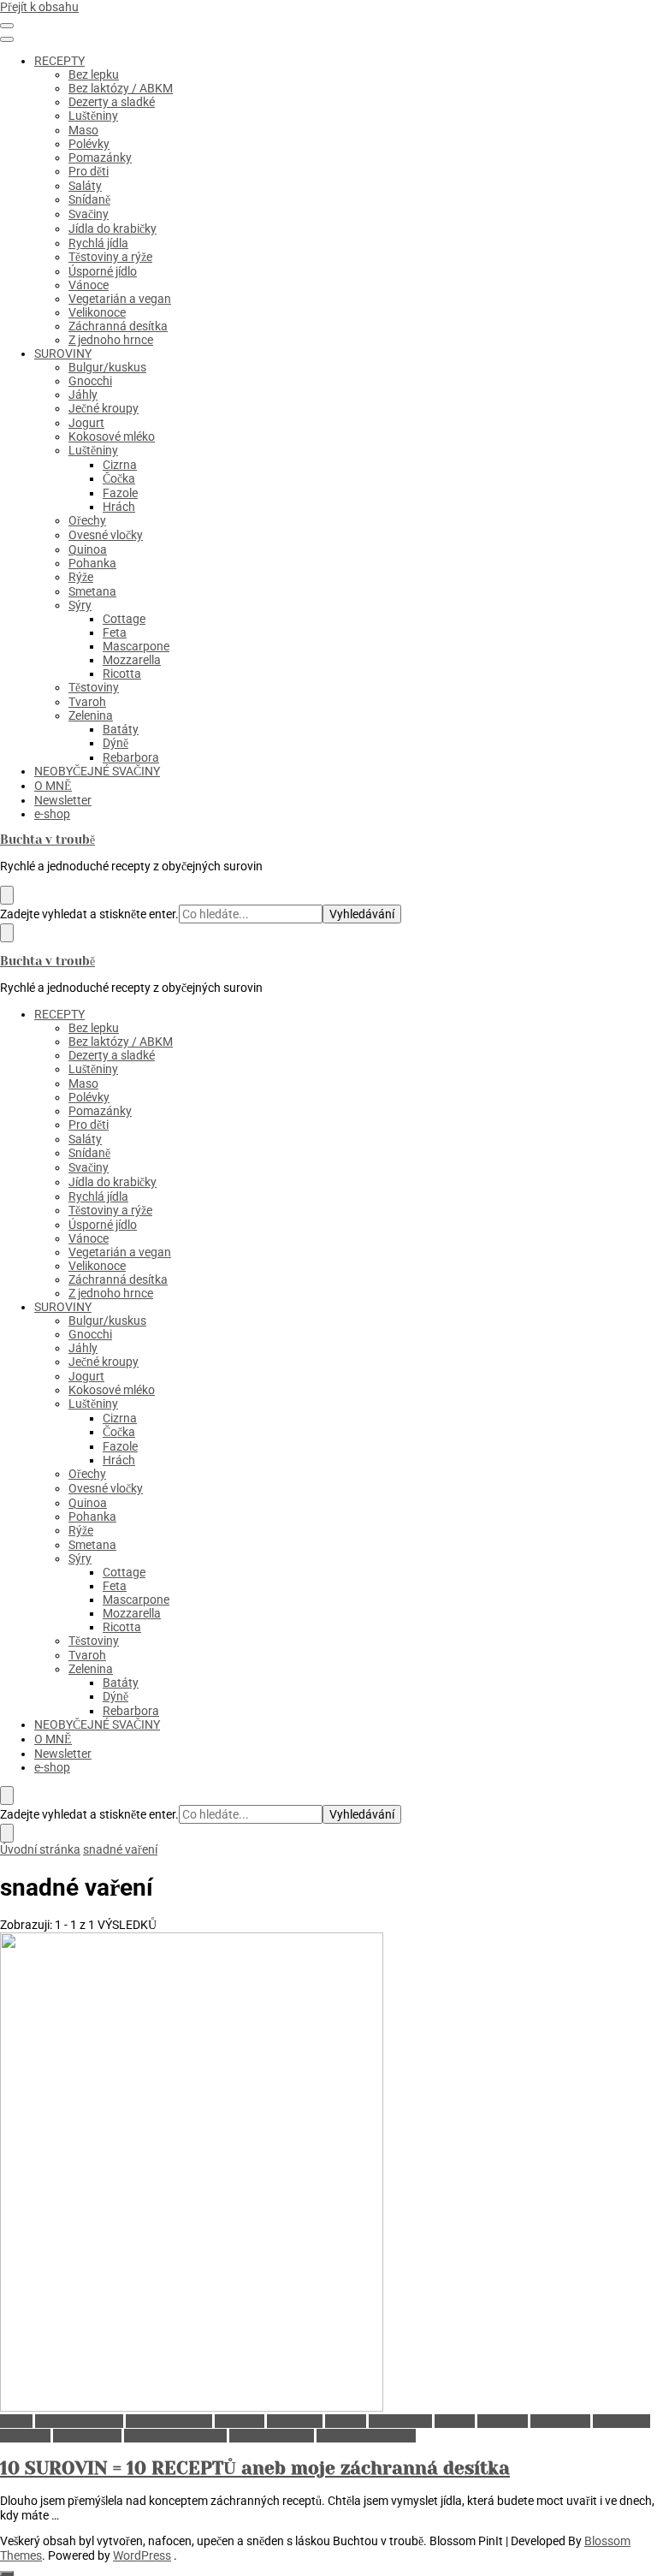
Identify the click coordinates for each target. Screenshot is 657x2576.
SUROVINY (63, 353)
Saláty (85, 186)
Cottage (124, 619)
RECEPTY (59, 61)
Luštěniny (93, 116)
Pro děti (89, 171)
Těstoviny (94, 687)
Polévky (89, 144)
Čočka (119, 478)
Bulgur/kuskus (107, 367)
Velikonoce (97, 312)
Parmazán (295, 2421)
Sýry (80, 605)
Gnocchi (90, 381)
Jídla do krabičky (112, 229)
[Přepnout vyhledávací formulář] (7, 895)
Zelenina (91, 715)
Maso (83, 130)
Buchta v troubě (47, 840)
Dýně (115, 743)
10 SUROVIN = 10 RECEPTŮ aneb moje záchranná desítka (255, 2468)
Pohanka (92, 563)
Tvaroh (87, 702)
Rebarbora (131, 757)
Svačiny (89, 214)
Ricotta (122, 674)
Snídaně (89, 199)
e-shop (52, 814)
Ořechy (87, 520)
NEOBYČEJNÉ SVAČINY (97, 771)
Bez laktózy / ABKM (121, 88)
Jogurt (86, 423)
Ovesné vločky (106, 535)
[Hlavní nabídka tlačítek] (7, 26)
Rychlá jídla (98, 243)
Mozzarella (132, 660)
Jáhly (83, 395)
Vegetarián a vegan (120, 299)
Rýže (81, 577)
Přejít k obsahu (39, 7)
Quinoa (88, 549)
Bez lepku (94, 74)
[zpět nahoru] (7, 2573)
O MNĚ (53, 786)
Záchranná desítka (118, 326)
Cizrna (120, 465)
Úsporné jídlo (103, 271)
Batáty (121, 729)
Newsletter (63, 800)
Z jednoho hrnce (111, 340)
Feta (115, 632)
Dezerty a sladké (112, 102)
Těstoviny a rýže (110, 257)
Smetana (92, 591)
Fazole (120, 493)
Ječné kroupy (104, 408)
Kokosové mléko (112, 436)
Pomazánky (100, 157)
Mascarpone (136, 646)
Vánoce (89, 285)
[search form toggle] (7, 1795)
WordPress (142, 2555)
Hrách (119, 507)
